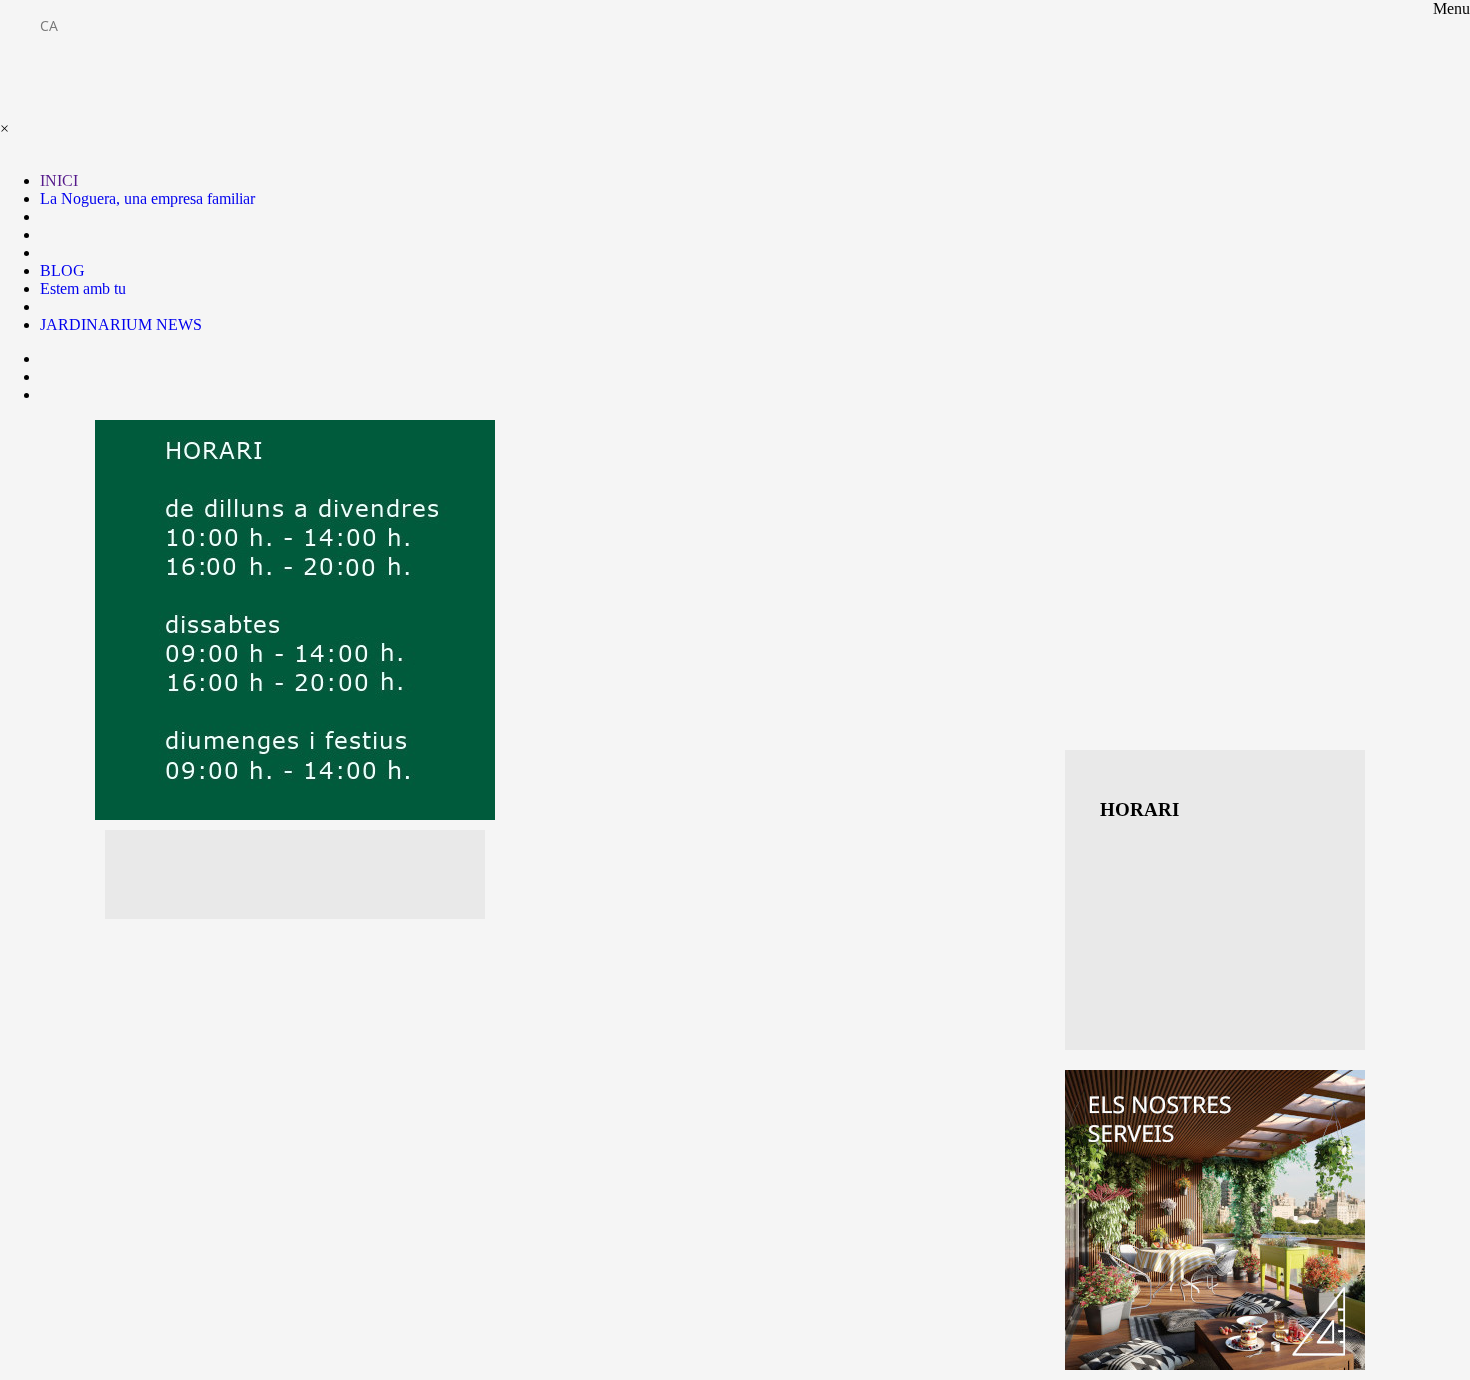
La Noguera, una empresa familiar (147, 198)
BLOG (62, 270)
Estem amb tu (83, 288)
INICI (59, 180)
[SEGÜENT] (1215, 1220)
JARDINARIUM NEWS (121, 324)
